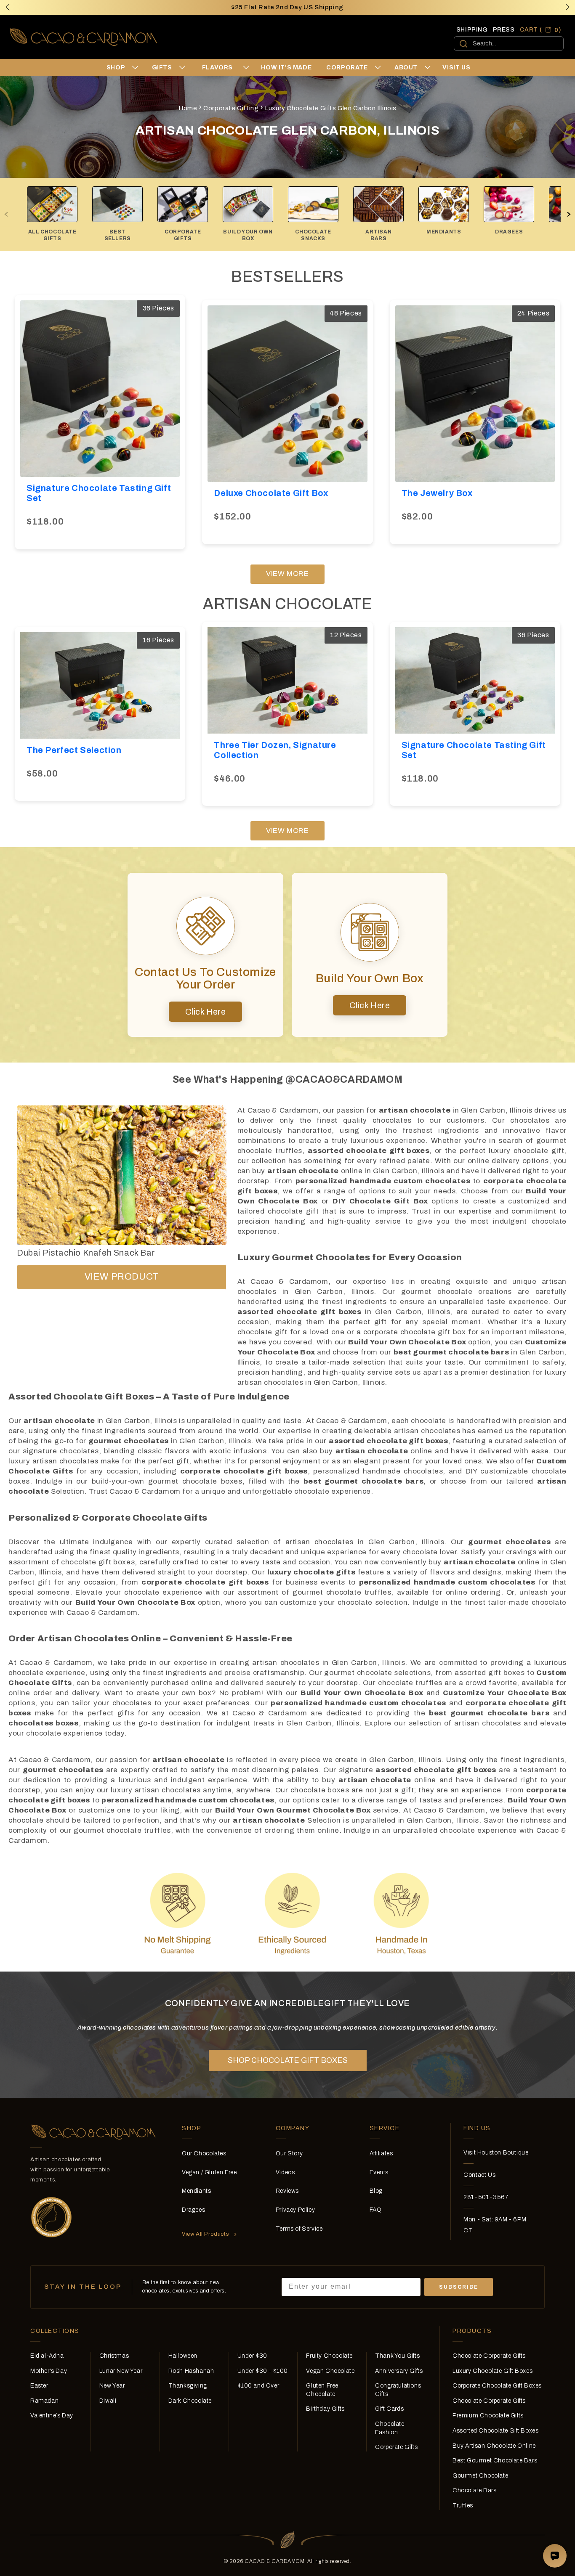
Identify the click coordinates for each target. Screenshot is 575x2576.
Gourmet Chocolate (480, 2476)
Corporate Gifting (231, 108)
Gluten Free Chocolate (322, 2390)
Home (188, 108)
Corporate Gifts (396, 2447)
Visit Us (456, 68)
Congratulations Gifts (398, 2390)
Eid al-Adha (47, 2356)
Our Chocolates (204, 2153)
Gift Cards (389, 2409)
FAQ (376, 2210)
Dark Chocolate (190, 2401)
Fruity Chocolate (329, 2356)
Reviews (287, 2191)
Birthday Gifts (325, 2409)
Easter (39, 2386)
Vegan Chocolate (330, 2371)
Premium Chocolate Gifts (488, 2416)
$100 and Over (258, 2386)
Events (379, 2172)
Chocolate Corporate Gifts (489, 2356)
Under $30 (252, 2356)
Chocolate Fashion (390, 2428)
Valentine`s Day (52, 2416)
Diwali (108, 2401)
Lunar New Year (121, 2371)
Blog (376, 2191)
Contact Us (479, 2175)
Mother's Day (49, 2371)
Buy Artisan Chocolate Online (494, 2446)
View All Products (205, 2234)
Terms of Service (299, 2229)
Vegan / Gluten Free (209, 2172)
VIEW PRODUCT (122, 1277)
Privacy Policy (295, 2210)
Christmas (114, 2356)
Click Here (206, 1012)
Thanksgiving (188, 2386)
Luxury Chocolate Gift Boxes (492, 2371)
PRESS (504, 30)
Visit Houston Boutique (496, 2153)
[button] (567, 7)
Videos (285, 2172)
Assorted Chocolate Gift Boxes (495, 2431)
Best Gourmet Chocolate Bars (495, 2461)
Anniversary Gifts (399, 2371)
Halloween (183, 2356)
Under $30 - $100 (263, 2371)
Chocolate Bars (474, 2490)
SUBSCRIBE (459, 2287)
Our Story (289, 2153)
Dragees (193, 2210)
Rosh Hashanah (191, 2371)
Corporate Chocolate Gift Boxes (497, 2386)
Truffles (463, 2506)
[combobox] (509, 44)
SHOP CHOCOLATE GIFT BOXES (288, 2060)
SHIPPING (472, 30)
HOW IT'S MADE (286, 68)
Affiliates (381, 2153)
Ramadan (44, 2401)
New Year (112, 2386)
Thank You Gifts (397, 2356)
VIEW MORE (287, 574)
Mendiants (196, 2191)
